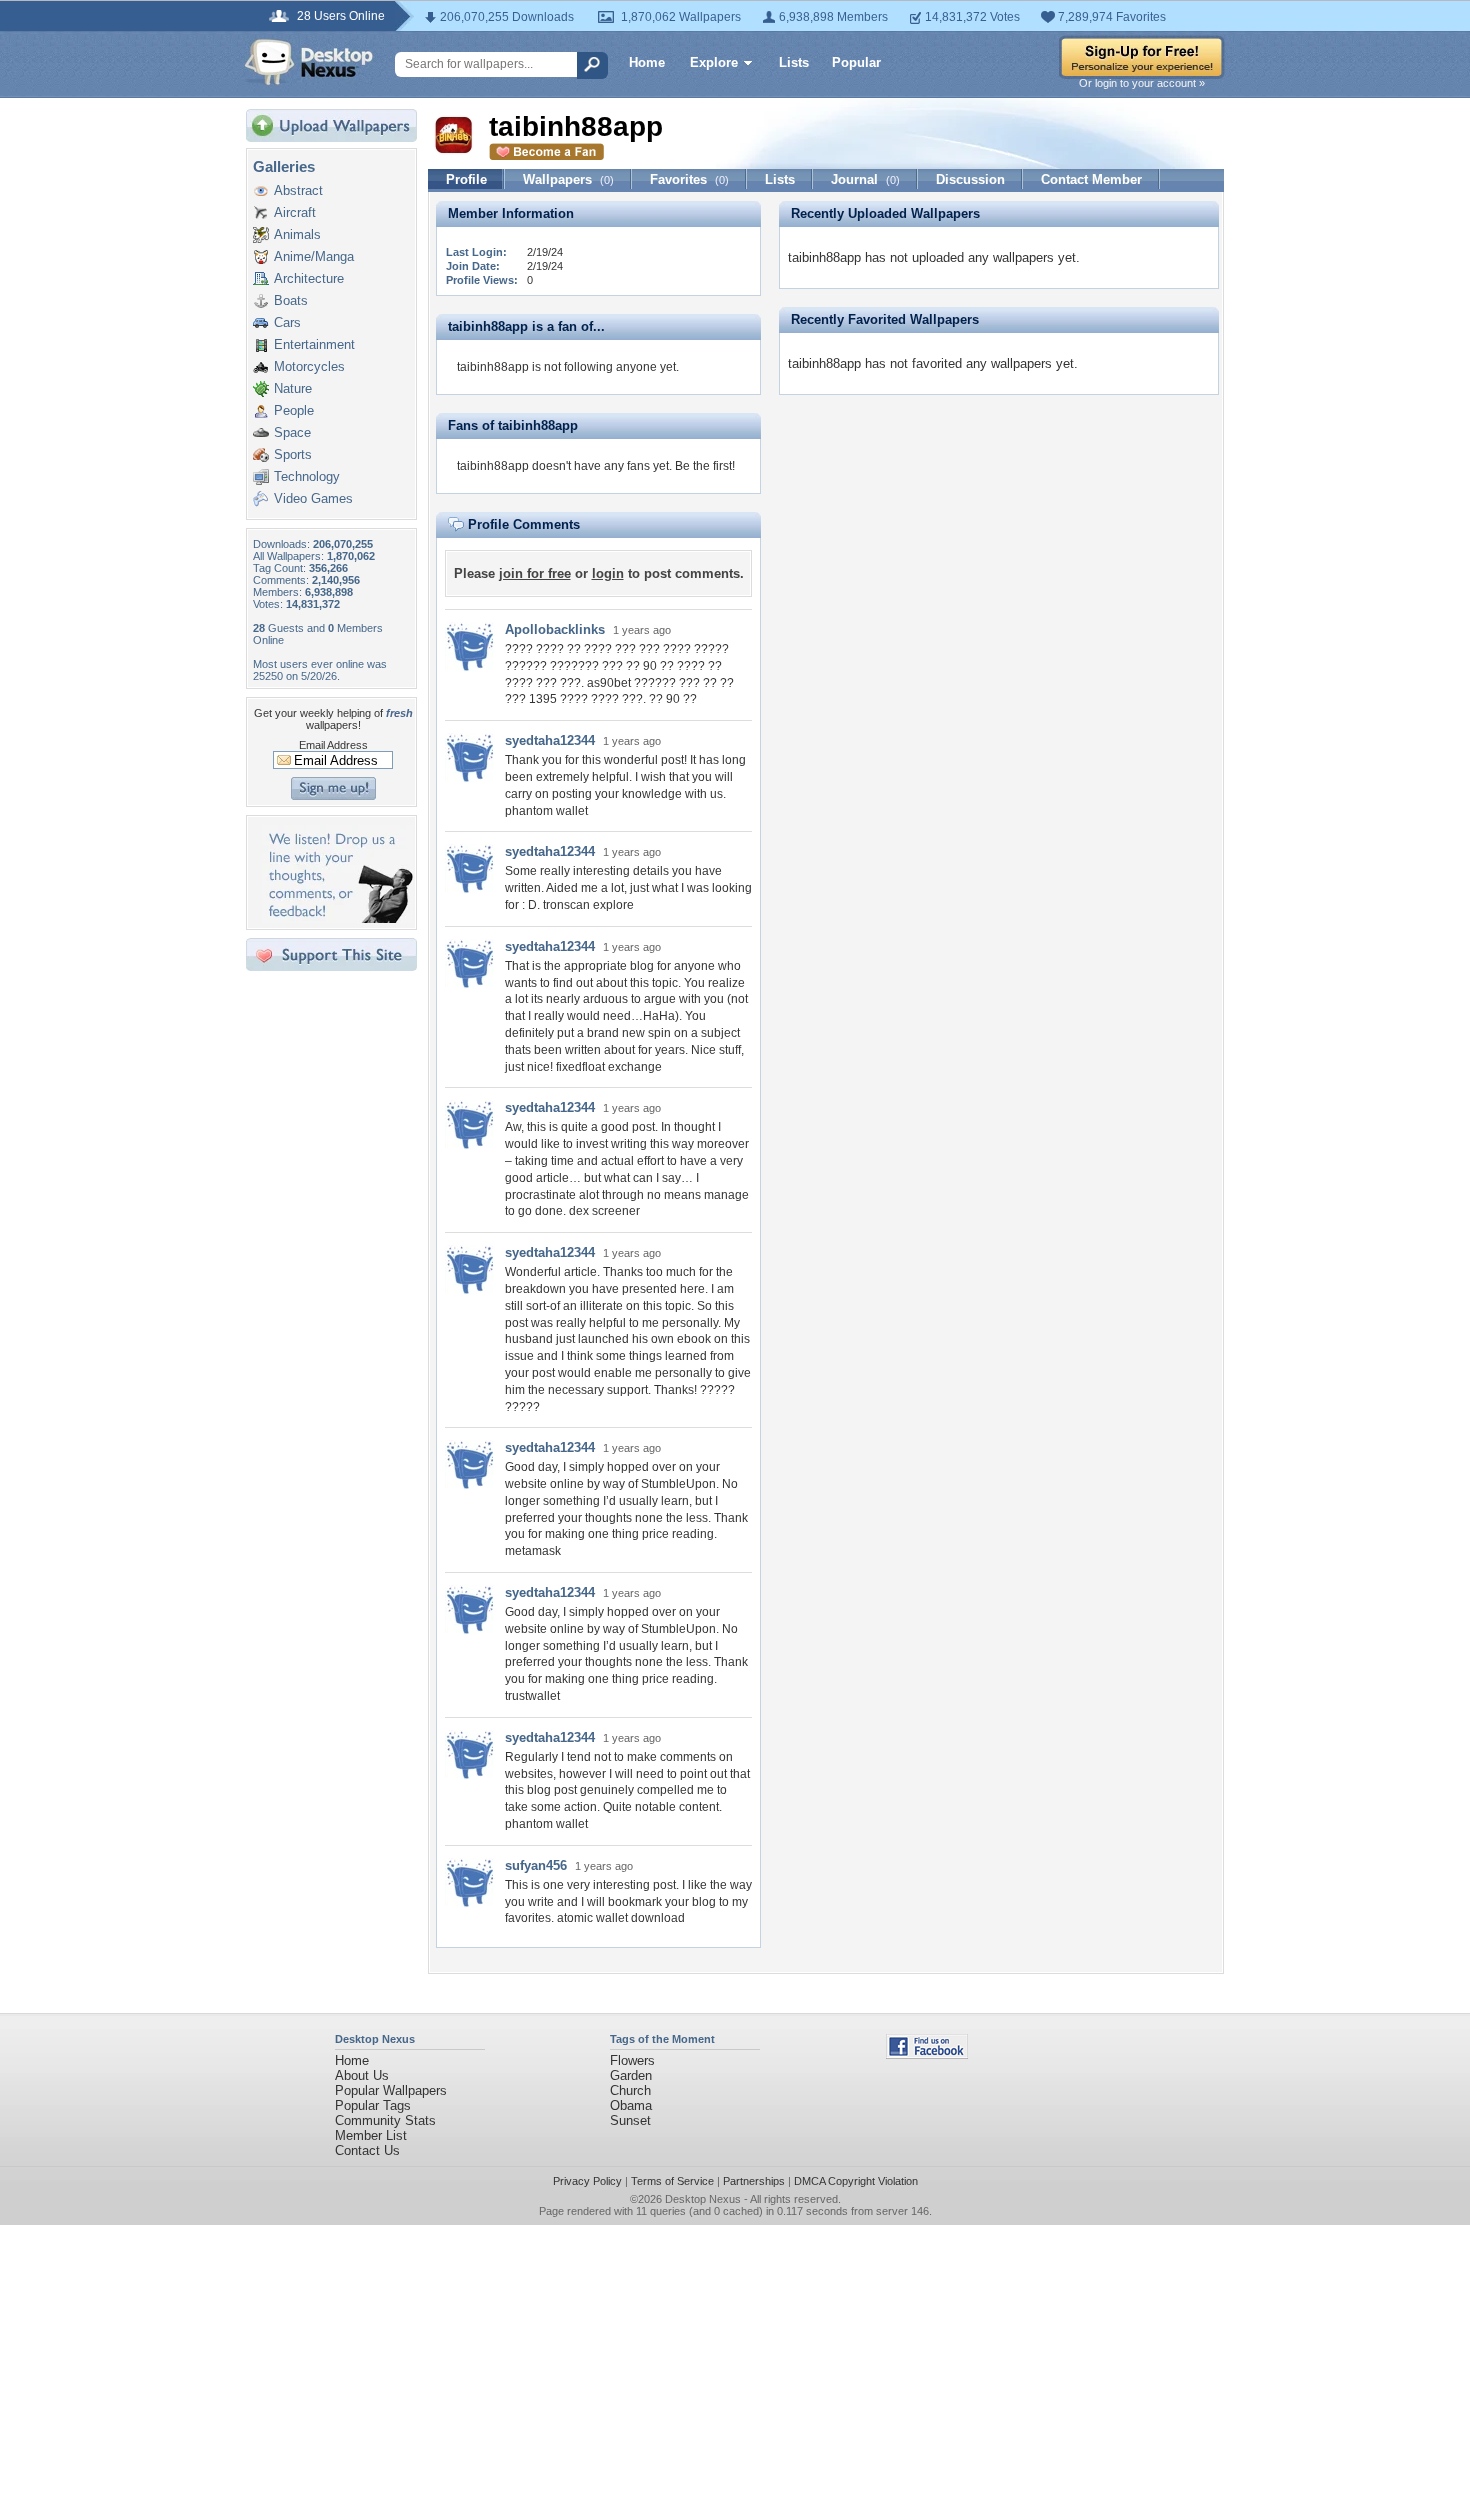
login (608, 573)
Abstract (298, 190)
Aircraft (295, 212)
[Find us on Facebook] (927, 2054)
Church (630, 2090)
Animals (297, 234)
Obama (631, 2105)
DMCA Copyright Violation (856, 2181)
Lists (794, 62)
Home (647, 62)
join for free (535, 573)
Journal (865, 179)
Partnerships (754, 2181)
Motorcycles (309, 366)
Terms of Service (672, 2181)
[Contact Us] (337, 918)
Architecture (309, 278)
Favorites (689, 179)
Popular (856, 62)
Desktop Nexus (703, 2199)
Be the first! (705, 466)
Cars (287, 322)
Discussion (970, 179)
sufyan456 (536, 1865)
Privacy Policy (587, 2181)
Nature (293, 388)
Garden (631, 2075)
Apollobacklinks (555, 629)
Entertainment (314, 344)
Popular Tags (373, 2105)
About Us (362, 2075)
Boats (291, 300)
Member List (371, 2135)
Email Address (333, 745)
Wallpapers (568, 179)
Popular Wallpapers (391, 2090)
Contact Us (367, 2150)
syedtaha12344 (550, 740)
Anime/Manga (314, 256)
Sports (293, 454)
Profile (466, 179)
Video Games (313, 498)
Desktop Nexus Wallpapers (309, 62)
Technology (307, 476)
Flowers (632, 2060)
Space (292, 432)
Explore (714, 62)
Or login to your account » (1142, 83)
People (294, 410)
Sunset (630, 2120)
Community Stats (385, 2120)
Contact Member (1091, 179)
